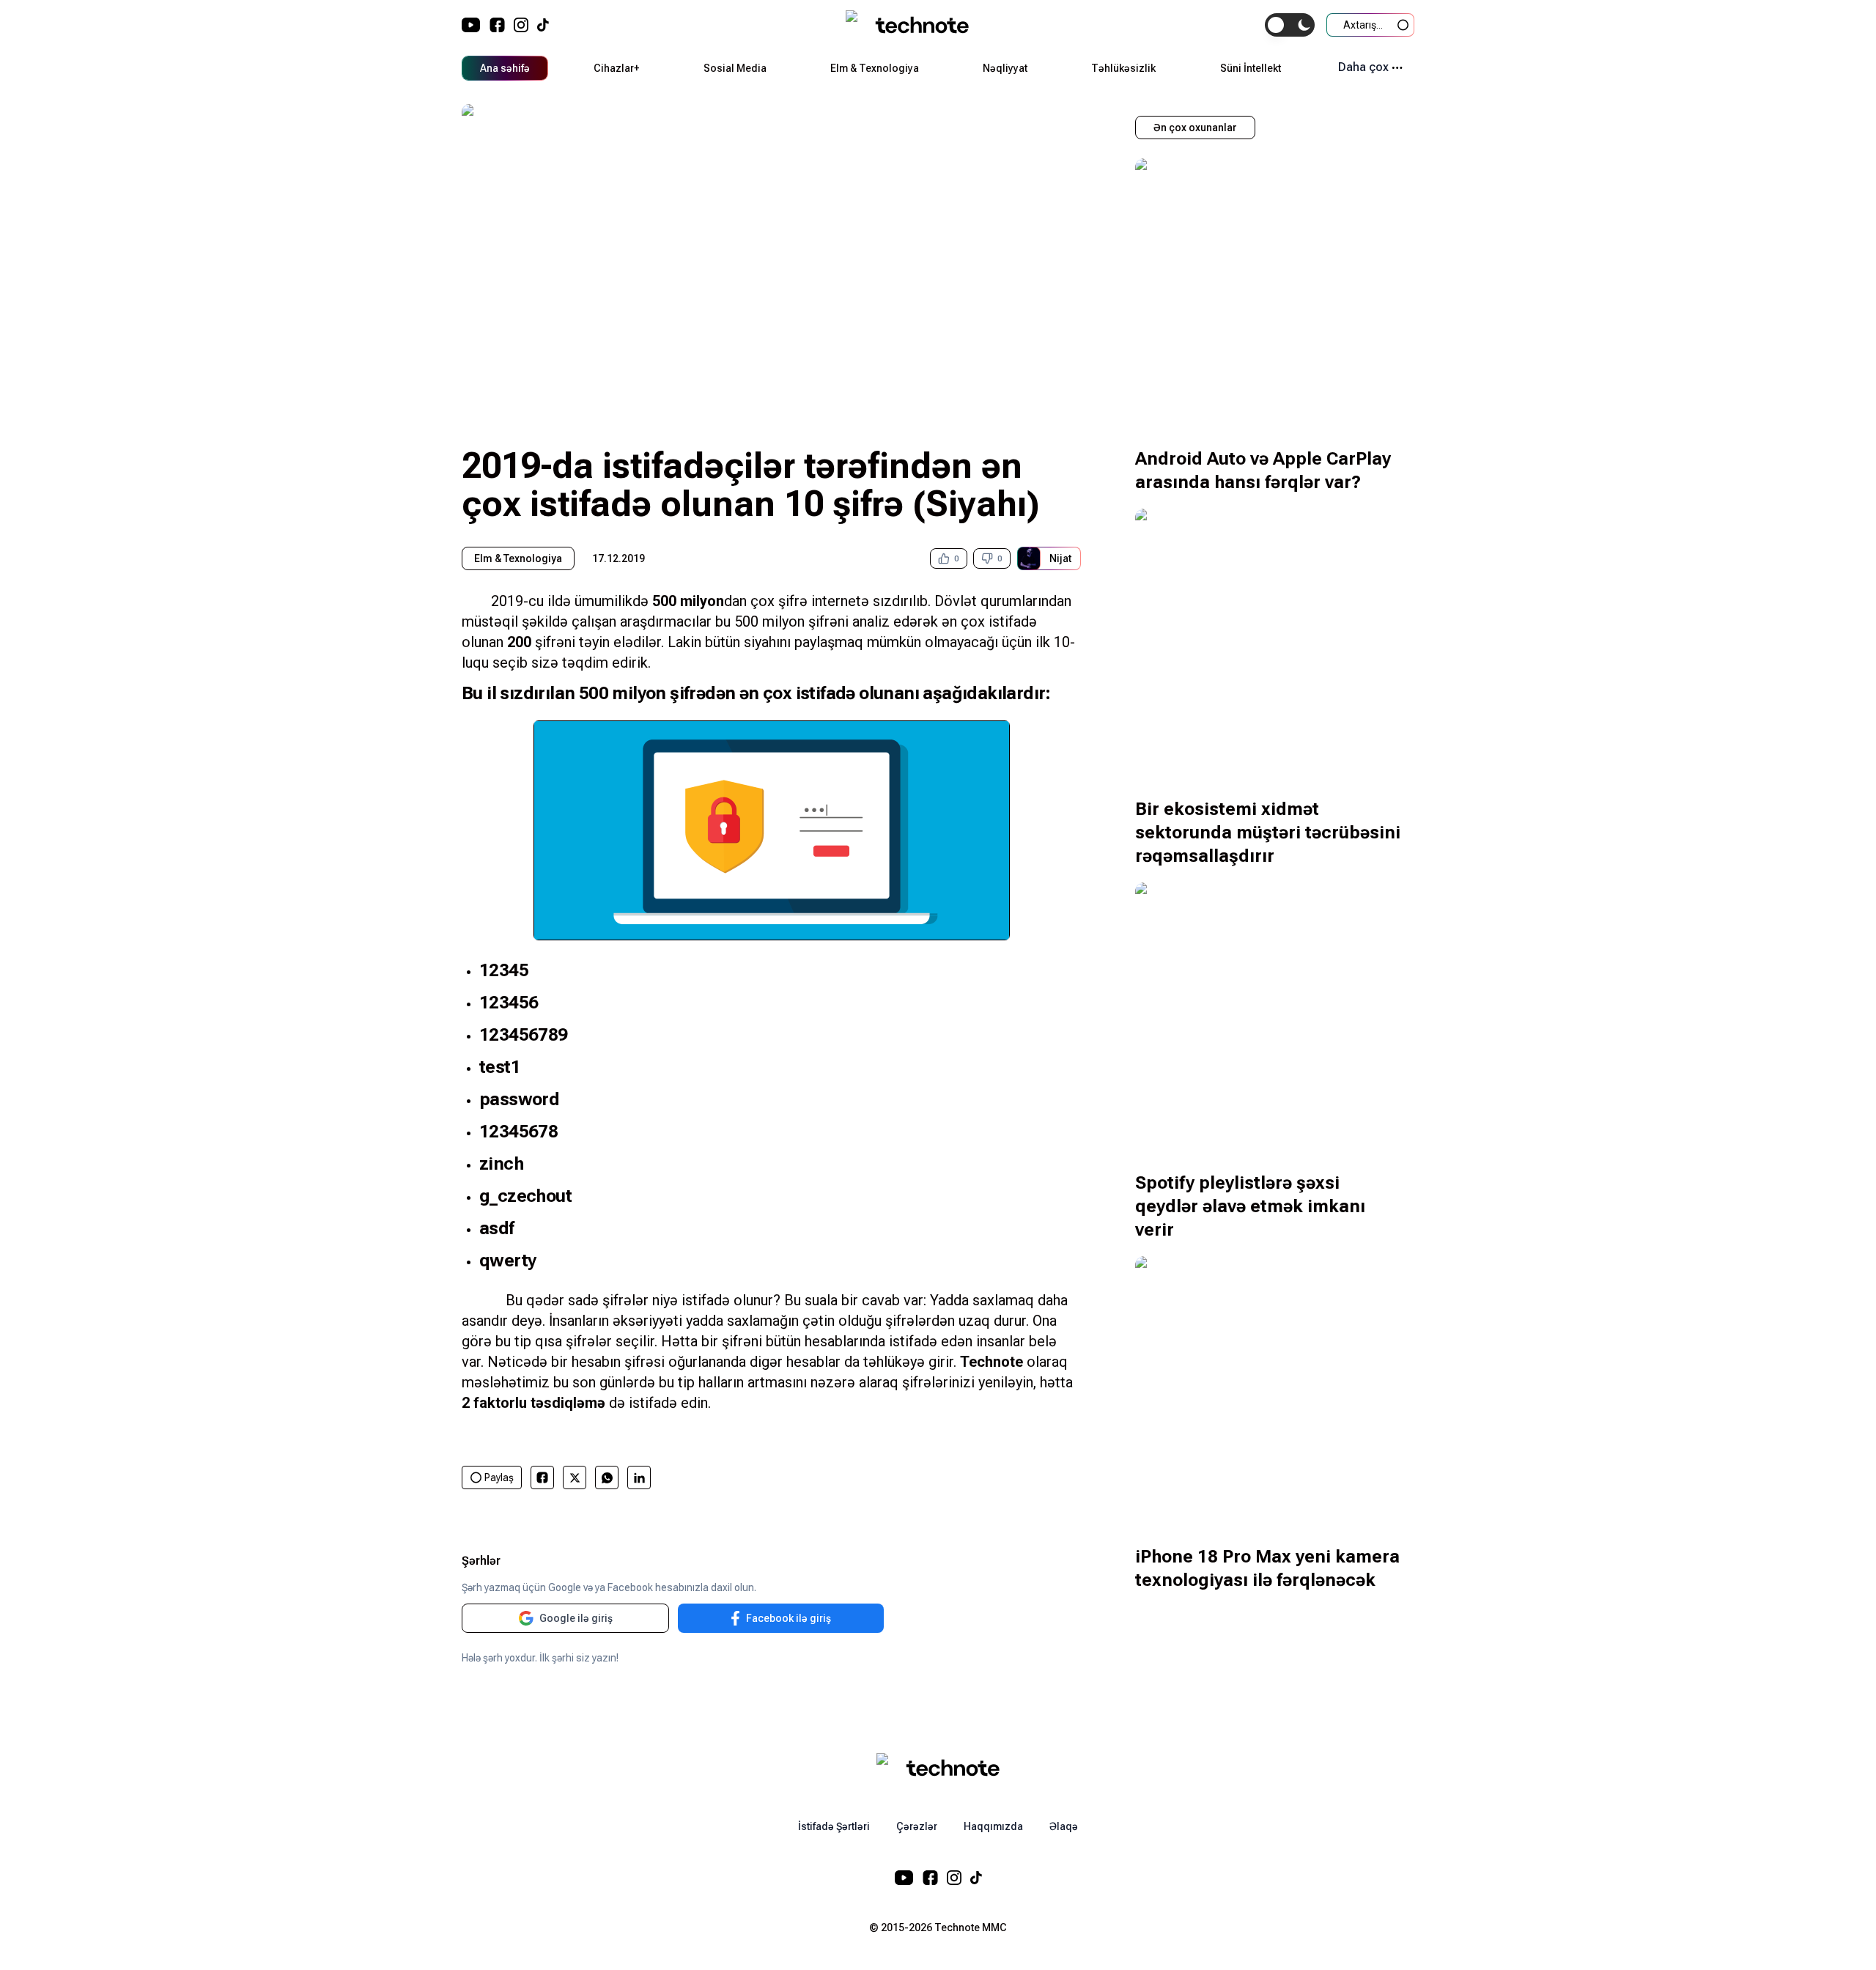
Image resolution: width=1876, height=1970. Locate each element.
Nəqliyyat (1005, 68)
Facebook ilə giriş (789, 1618)
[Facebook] (497, 25)
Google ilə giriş (576, 1618)
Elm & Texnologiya (875, 68)
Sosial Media (735, 68)
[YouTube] (471, 25)
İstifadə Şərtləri (834, 1826)
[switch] (1290, 25)
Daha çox (1363, 67)
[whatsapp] (607, 1478)
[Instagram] (521, 25)
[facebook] (542, 1477)
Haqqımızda (993, 1826)
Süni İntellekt (1251, 68)
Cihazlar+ (616, 68)
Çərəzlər (917, 1826)
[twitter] (575, 1478)
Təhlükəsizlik (1123, 68)
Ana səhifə (505, 68)
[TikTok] (543, 25)
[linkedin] (639, 1478)
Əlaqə (1064, 1826)
